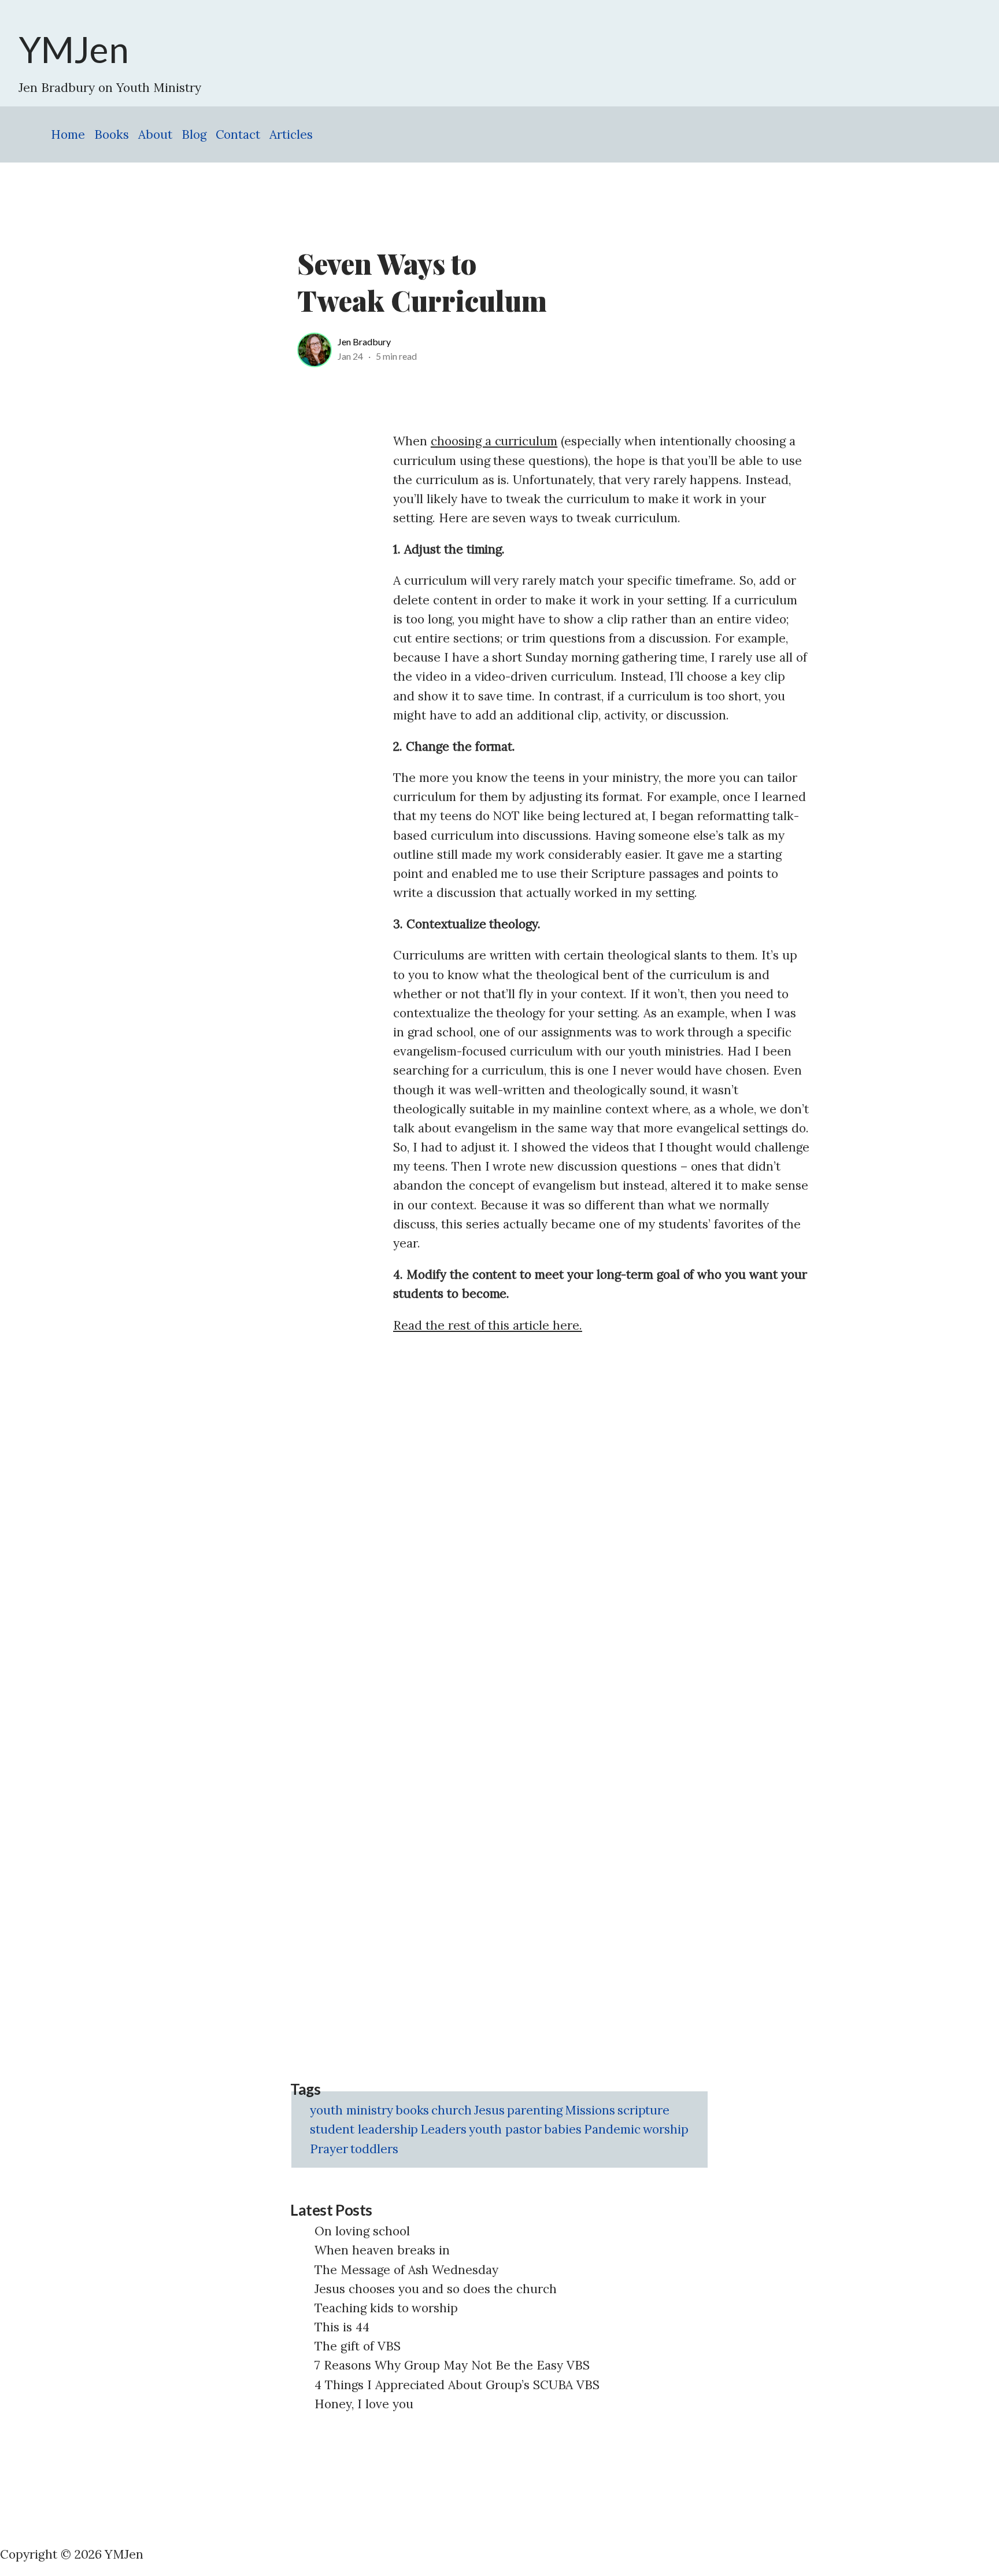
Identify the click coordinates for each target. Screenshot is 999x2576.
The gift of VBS (358, 2346)
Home (68, 134)
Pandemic (612, 2129)
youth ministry (351, 2110)
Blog (194, 134)
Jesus (489, 2110)
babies (563, 2129)
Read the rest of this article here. (488, 1325)
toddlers (374, 2149)
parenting (535, 2110)
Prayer (329, 2149)
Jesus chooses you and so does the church (436, 2289)
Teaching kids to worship (386, 2308)
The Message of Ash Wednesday (406, 2270)
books (412, 2110)
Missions (590, 2110)
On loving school (362, 2231)
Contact (238, 134)
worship (666, 2129)
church (452, 2110)
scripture (644, 2110)
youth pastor (505, 2129)
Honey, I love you (364, 2404)
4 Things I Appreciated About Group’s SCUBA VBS (457, 2385)
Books (112, 134)
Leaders (443, 2129)
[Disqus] (601, 1492)
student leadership (364, 2129)
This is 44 (342, 2327)
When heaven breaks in (382, 2250)
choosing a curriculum (494, 441)
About (155, 134)
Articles (291, 134)
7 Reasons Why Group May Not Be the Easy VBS (452, 2365)
